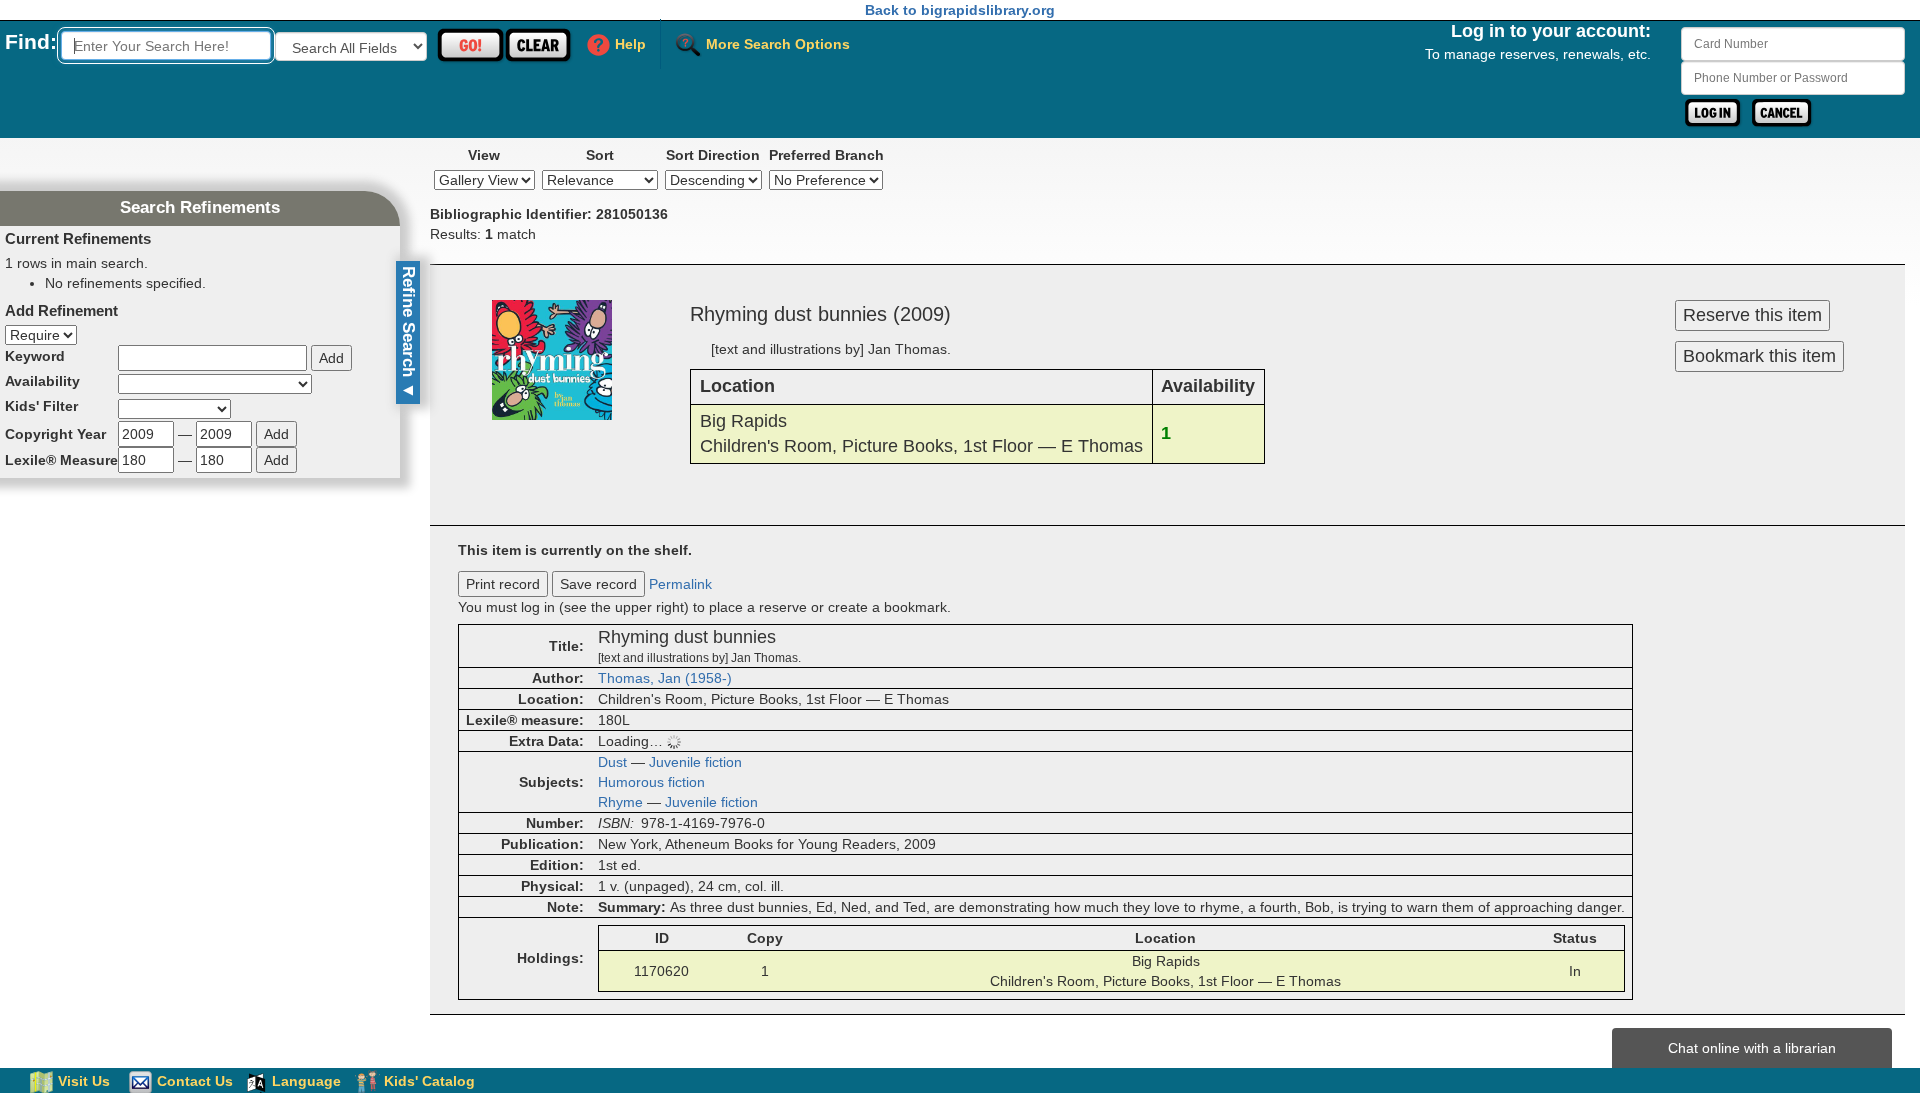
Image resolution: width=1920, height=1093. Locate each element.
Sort (600, 155)
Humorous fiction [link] (651, 782)
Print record (503, 584)
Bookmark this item (1759, 356)
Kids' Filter (41, 406)
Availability (42, 381)
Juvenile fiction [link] (695, 762)
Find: (31, 41)
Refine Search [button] (408, 332)
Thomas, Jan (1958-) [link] (665, 678)
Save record (598, 584)
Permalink (680, 584)
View (484, 155)
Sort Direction (713, 155)
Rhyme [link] (620, 802)
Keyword (35, 356)
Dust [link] (612, 762)
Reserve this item (1752, 315)
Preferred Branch (826, 155)
